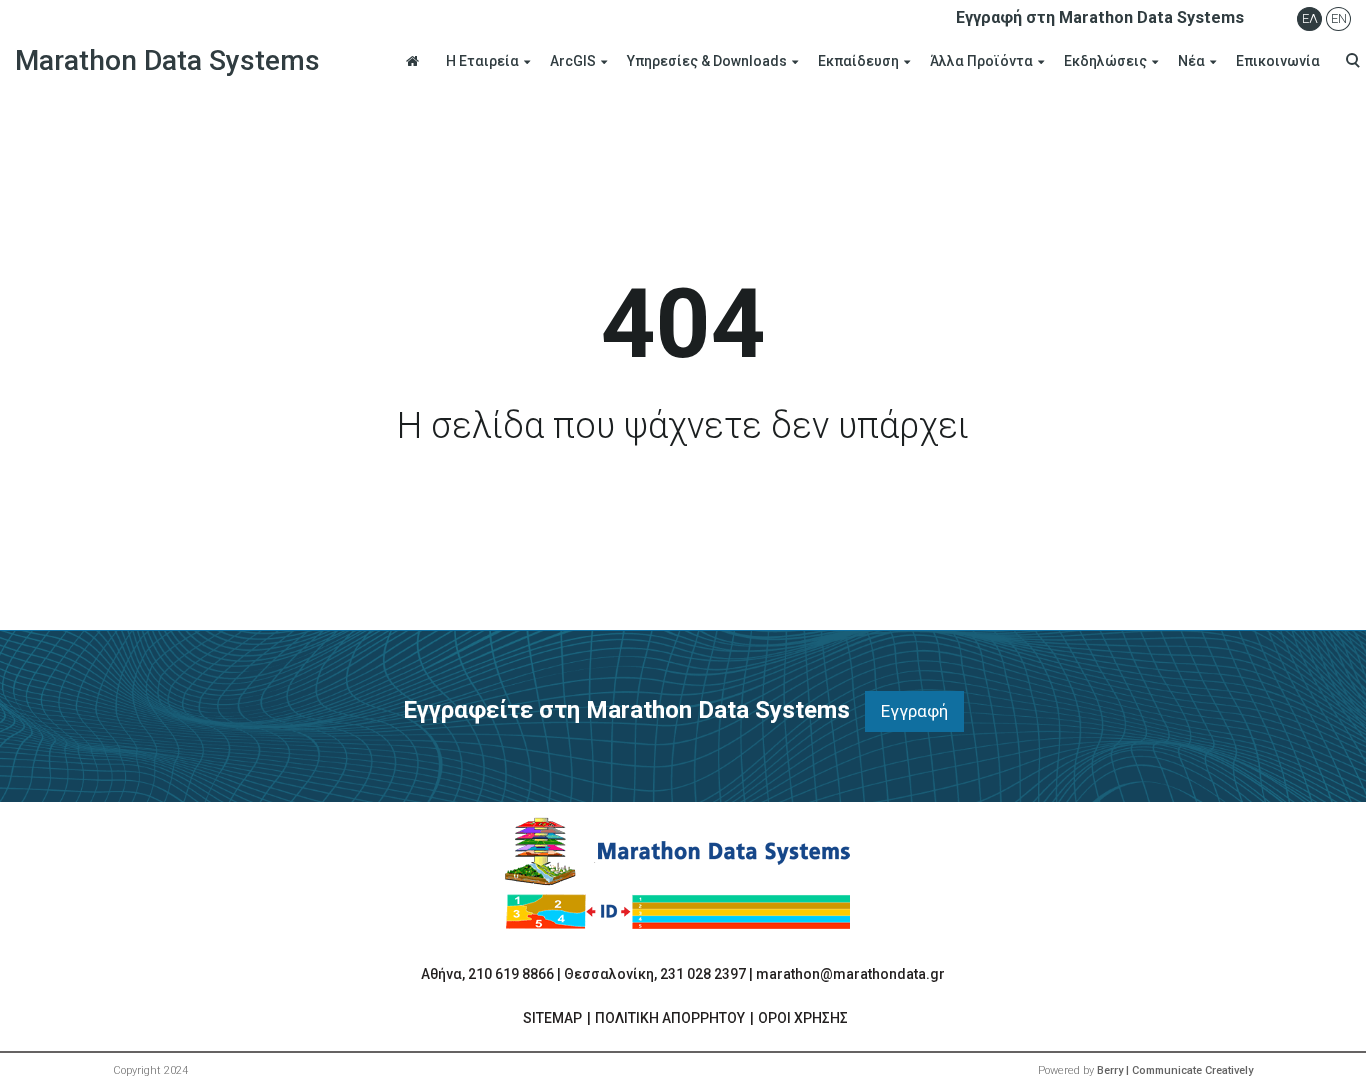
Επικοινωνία (1278, 61)
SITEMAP (552, 1018)
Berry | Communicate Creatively (1175, 1070)
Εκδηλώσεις (1105, 61)
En (1339, 18)
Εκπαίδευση (858, 61)
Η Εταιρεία (482, 61)
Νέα (1191, 61)
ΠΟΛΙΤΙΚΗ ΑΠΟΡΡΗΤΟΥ (670, 1018)
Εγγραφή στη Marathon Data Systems (1100, 17)
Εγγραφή (914, 711)
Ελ (1310, 18)
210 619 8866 (511, 974)
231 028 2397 (703, 974)
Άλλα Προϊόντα (981, 61)
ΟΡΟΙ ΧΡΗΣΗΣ (803, 1018)
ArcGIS (573, 61)
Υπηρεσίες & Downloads (707, 61)
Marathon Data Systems (167, 60)
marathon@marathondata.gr (850, 974)
